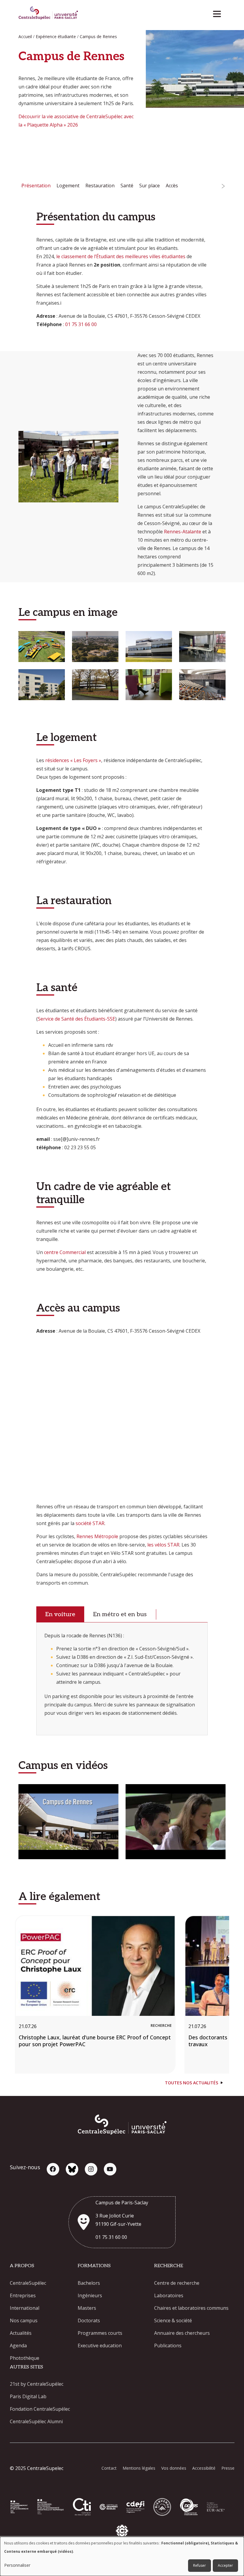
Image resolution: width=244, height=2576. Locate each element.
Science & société (173, 2320)
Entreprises (23, 2295)
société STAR (90, 1523)
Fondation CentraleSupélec (40, 2409)
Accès (172, 186)
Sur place (150, 186)
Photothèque (25, 2358)
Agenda (18, 2346)
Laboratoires (169, 2295)
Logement (68, 186)
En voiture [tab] (60, 1614)
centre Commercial (65, 1252)
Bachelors (89, 2283)
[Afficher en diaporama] (42, 647)
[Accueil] (48, 14)
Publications (168, 2346)
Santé (127, 186)
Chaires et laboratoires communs (191, 2308)
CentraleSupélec (28, 2283)
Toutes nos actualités (191, 2083)
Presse (228, 2468)
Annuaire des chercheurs (182, 2333)
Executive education (100, 2346)
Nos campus (24, 2320)
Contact (109, 2468)
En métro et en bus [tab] (120, 1614)
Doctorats (89, 2320)
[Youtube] (110, 2169)
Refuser (200, 2565)
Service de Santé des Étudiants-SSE (76, 1019)
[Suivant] (223, 186)
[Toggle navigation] (219, 12)
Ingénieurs (90, 2295)
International (25, 2308)
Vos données (174, 2468)
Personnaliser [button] (17, 2565)
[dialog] (122, 2556)
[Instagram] (91, 2169)
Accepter (225, 2565)
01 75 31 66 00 (81, 324)
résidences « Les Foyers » (73, 760)
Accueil (25, 36)
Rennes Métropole (97, 1536)
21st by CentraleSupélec (37, 2384)
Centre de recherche (177, 2283)
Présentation (36, 186)
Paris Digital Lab (28, 2396)
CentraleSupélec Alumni (36, 2421)
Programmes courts (100, 2333)
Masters (87, 2308)
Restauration (100, 186)
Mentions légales (139, 2468)
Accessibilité (204, 2468)
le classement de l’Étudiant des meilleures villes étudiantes (121, 256)
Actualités (21, 2333)
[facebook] (53, 2169)
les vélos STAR (163, 1545)
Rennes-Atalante (183, 532)
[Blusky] (72, 2169)
